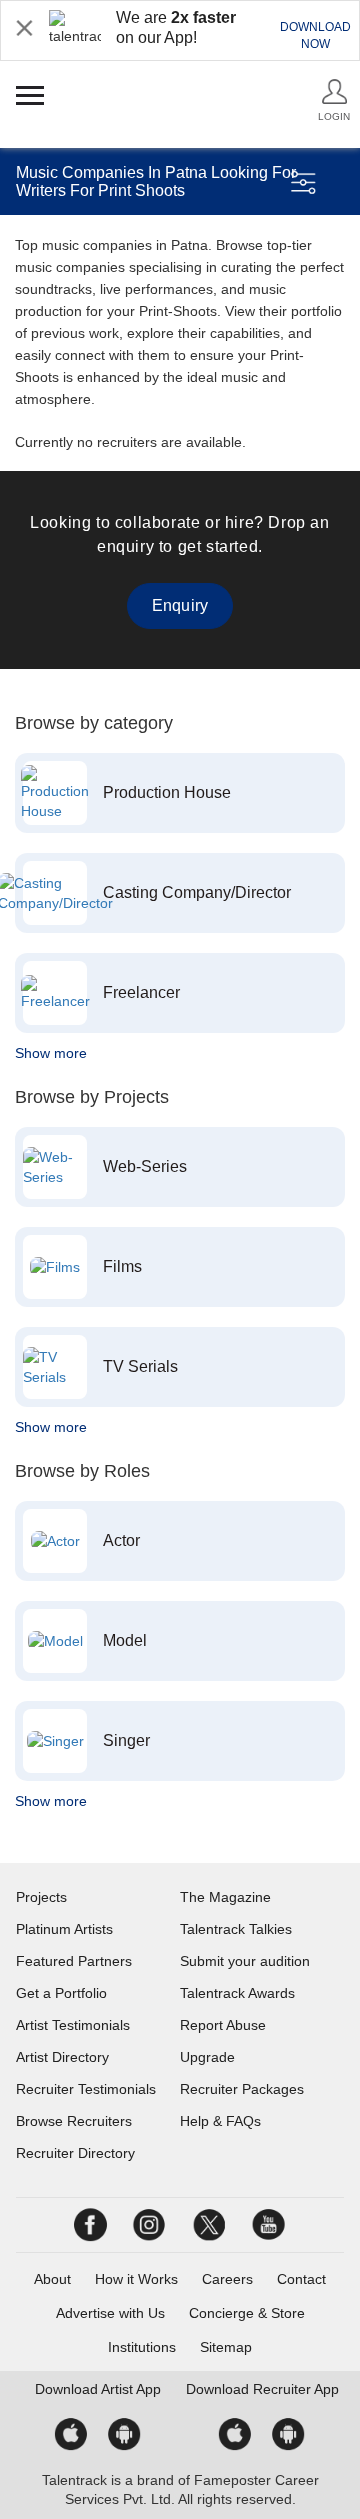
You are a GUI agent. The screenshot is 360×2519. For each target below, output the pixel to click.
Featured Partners (74, 1961)
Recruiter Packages (242, 2089)
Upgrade (207, 2057)
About (52, 2279)
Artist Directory (62, 2057)
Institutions (142, 2347)
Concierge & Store (247, 2313)
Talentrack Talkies (236, 1929)
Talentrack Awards (237, 1993)
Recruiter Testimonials (86, 2089)
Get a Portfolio (61, 1993)
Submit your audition (245, 1961)
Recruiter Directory (75, 2153)
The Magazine (225, 1897)
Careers (227, 2279)
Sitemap (226, 2347)
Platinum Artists (64, 1929)
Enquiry (180, 605)
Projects (41, 1897)
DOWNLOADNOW (315, 35)
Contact (301, 2279)
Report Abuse (223, 2025)
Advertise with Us (110, 2313)
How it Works (136, 2279)
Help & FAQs (220, 2121)
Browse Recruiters (74, 2121)
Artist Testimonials (73, 2025)
